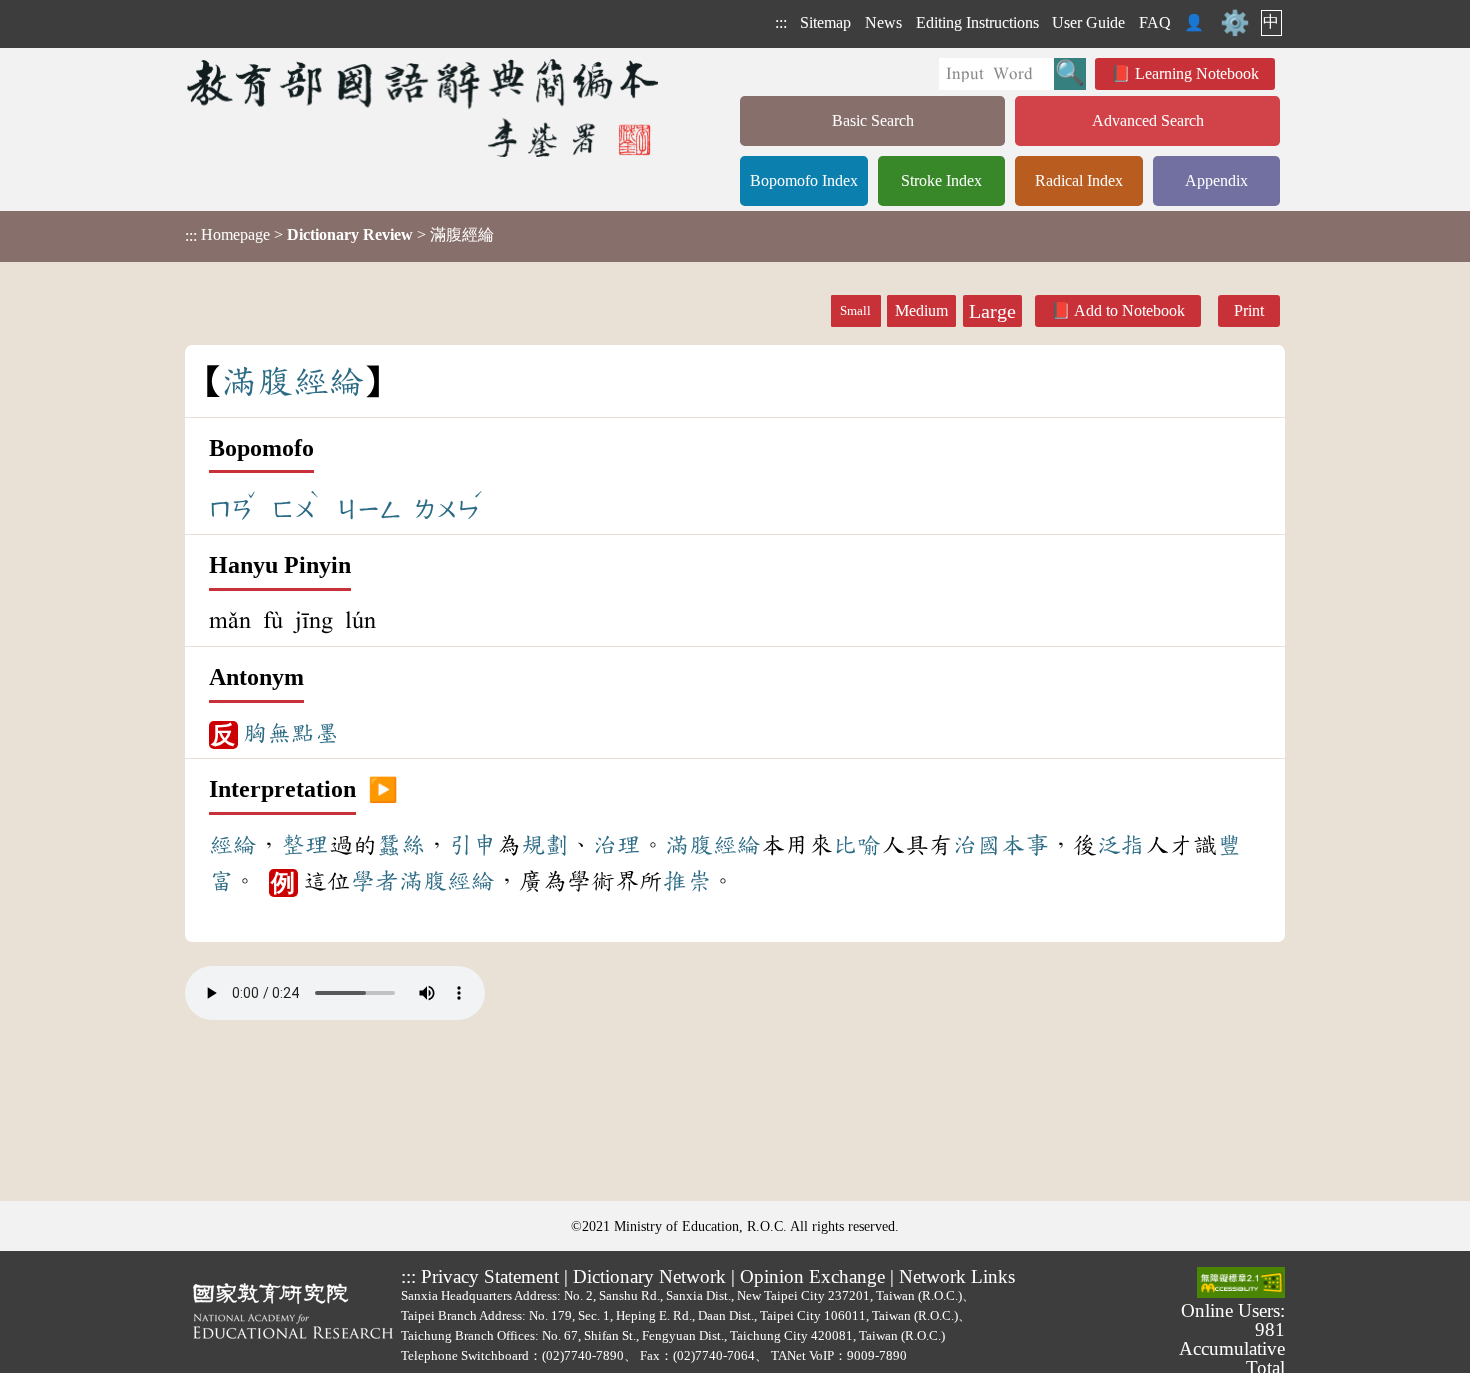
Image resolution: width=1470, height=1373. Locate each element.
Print (1249, 310)
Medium (921, 310)
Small (855, 311)
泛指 (1121, 845)
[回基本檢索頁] (424, 107)
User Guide (1088, 22)
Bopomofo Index (804, 180)
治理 (617, 845)
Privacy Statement (490, 1276)
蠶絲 (401, 845)
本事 (1025, 845)
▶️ (383, 790)
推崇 (687, 881)
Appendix (1216, 180)
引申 (473, 845)
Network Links (957, 1276)
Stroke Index (941, 180)
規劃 (545, 845)
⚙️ (1235, 23)
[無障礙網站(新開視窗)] (1241, 1284)
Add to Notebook (1129, 310)
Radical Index (1079, 180)
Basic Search (873, 120)
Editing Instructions (977, 22)
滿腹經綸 (713, 845)
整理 (305, 845)
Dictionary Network (649, 1276)
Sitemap (825, 22)
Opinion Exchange (812, 1276)
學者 (375, 881)
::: (781, 22)
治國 (977, 845)
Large (992, 311)
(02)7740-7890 (583, 1355)
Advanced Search (1148, 120)
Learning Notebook (1197, 73)
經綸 (233, 845)
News (883, 22)
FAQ (1155, 22)
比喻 (857, 845)
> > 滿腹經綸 (339, 235)
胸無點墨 (291, 733)
